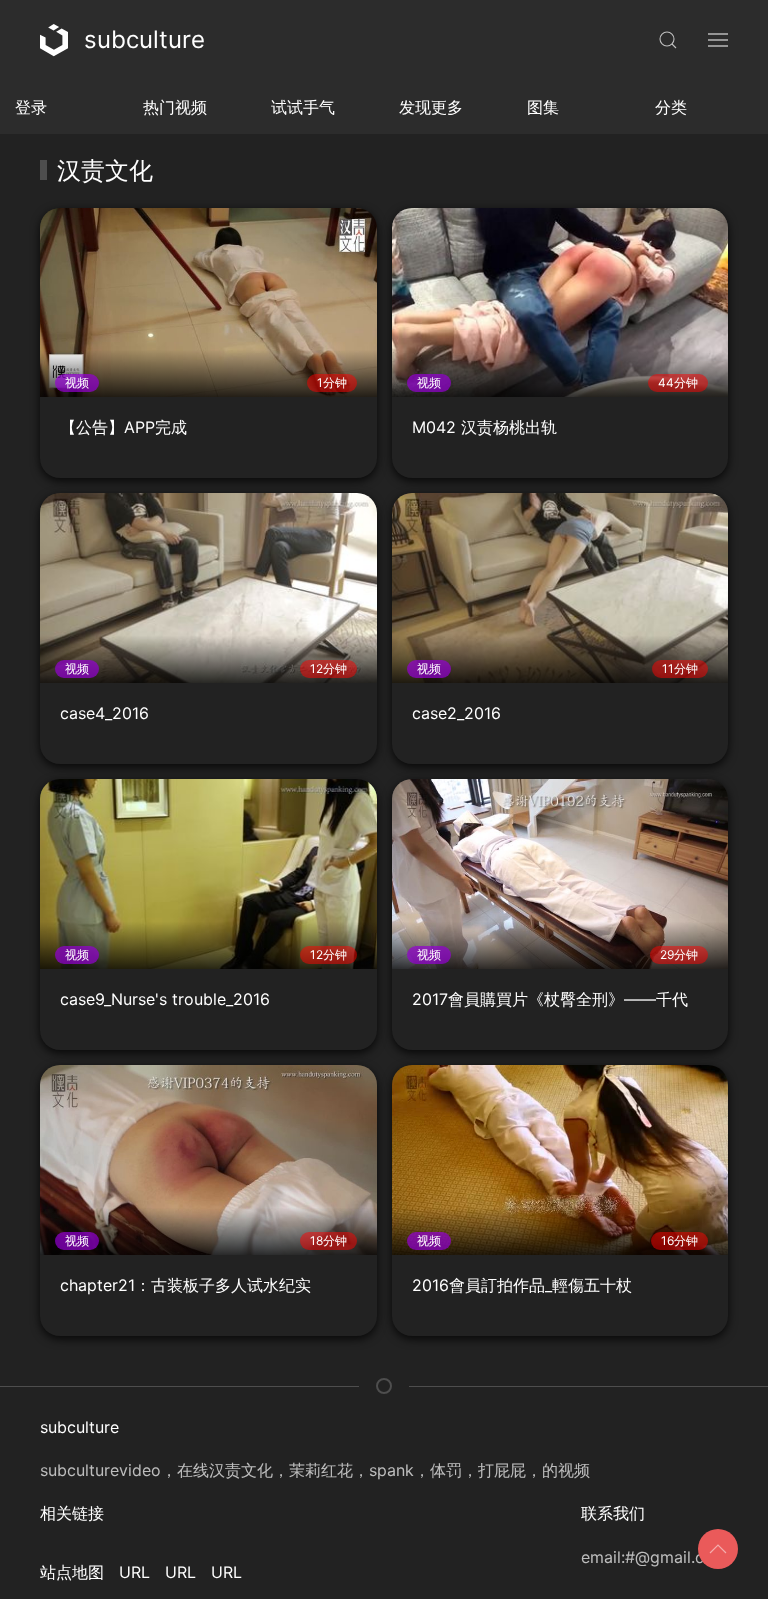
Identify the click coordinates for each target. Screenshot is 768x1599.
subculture (144, 39)
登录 (31, 107)
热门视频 (175, 107)
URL (134, 1572)
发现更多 (431, 107)
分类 (671, 107)
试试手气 (303, 107)
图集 (543, 107)
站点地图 (72, 1572)
